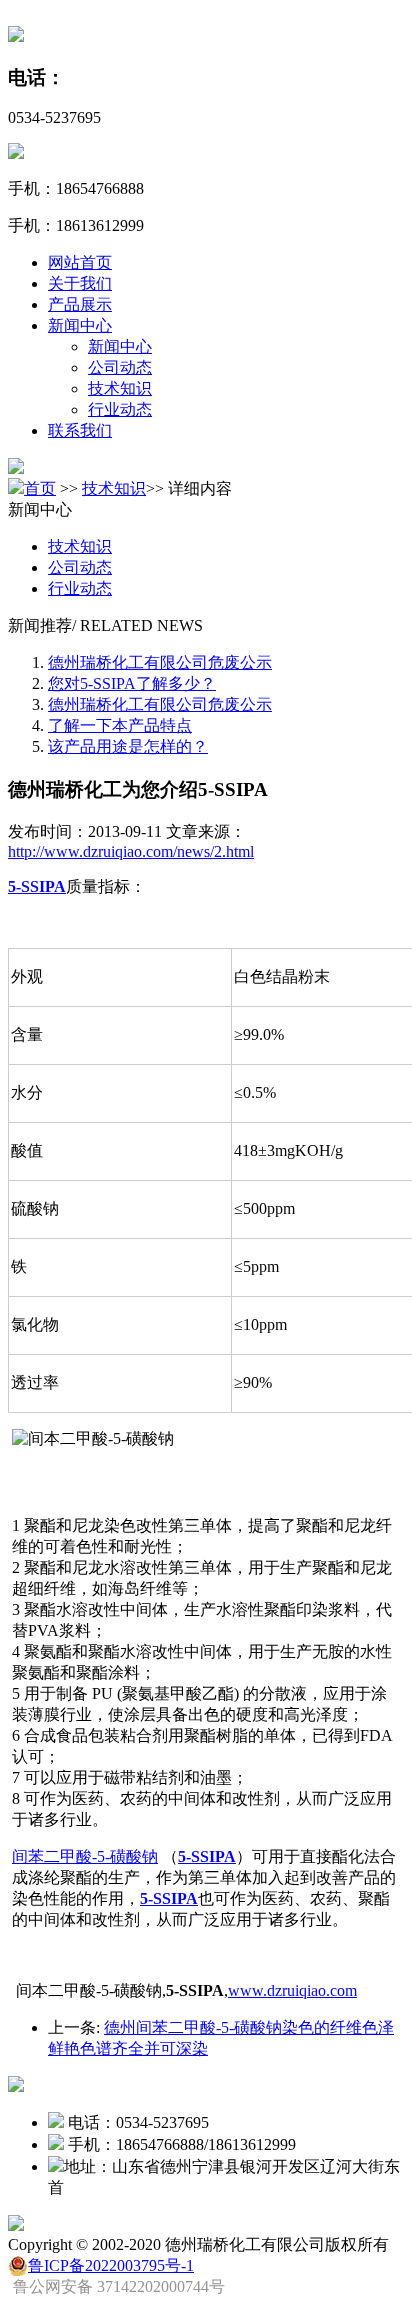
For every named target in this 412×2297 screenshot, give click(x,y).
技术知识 (120, 388)
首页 (40, 488)
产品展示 (80, 304)
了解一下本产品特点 (120, 725)
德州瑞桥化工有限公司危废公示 (160, 662)
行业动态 (120, 409)
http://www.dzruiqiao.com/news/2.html (131, 851)
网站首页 (80, 262)
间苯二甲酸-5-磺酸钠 (85, 1856)
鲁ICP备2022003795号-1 (111, 2265)
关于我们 (80, 283)
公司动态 (120, 367)
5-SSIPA (37, 886)
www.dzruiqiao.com (292, 1990)
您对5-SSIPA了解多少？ (132, 683)
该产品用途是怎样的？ (128, 746)
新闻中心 (80, 325)
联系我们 (80, 430)
